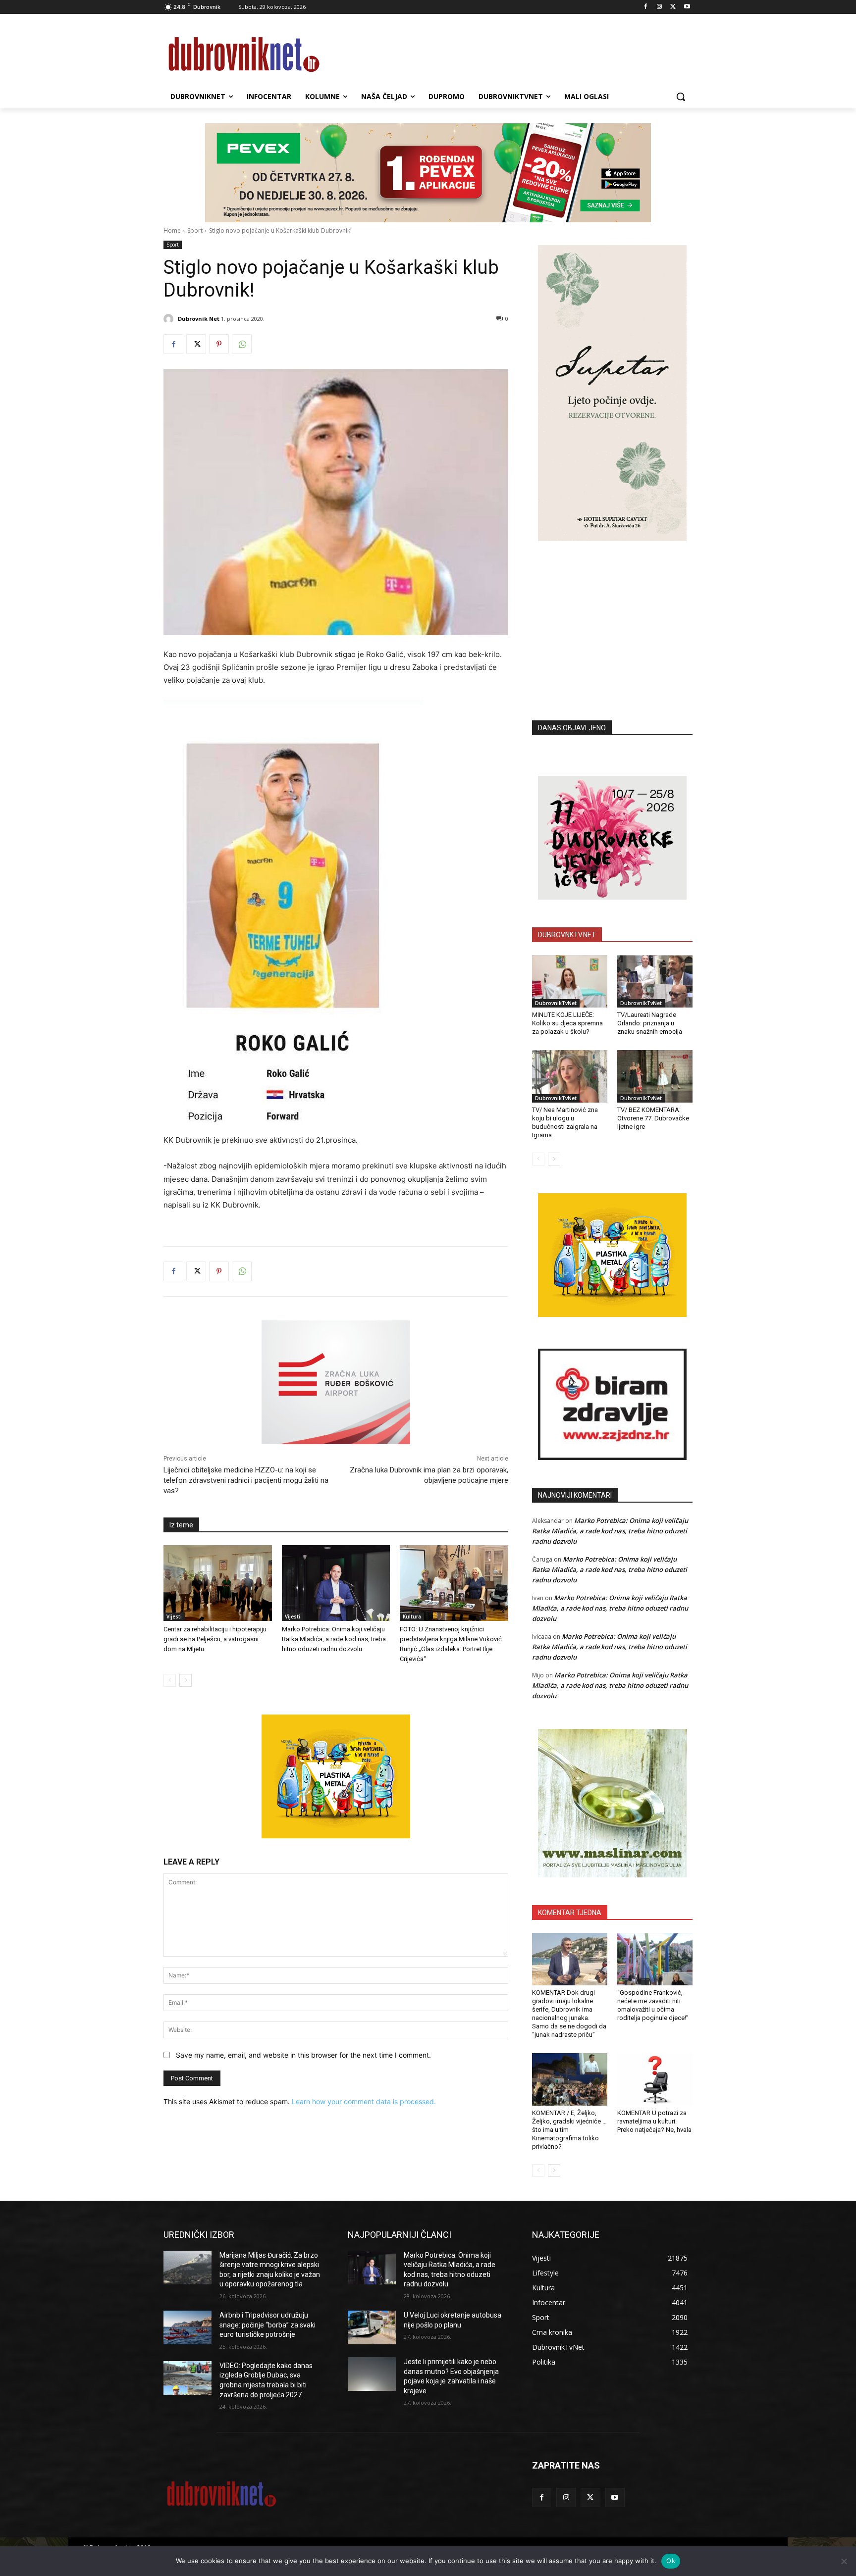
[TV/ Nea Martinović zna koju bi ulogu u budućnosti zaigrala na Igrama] (570, 1076)
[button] (681, 97)
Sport (195, 230)
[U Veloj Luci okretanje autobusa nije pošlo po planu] (372, 2327)
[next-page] (186, 1680)
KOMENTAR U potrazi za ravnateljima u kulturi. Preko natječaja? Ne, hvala (654, 2121)
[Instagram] (660, 7)
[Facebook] (646, 7)
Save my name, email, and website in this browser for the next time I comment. (303, 2055)
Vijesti (174, 1616)
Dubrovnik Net (199, 319)
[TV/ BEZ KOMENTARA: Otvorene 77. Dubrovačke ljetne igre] (655, 1076)
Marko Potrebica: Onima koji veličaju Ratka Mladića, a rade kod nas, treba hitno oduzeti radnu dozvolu (334, 1639)
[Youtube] (687, 7)
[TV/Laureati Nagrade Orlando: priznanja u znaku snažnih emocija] (655, 981)
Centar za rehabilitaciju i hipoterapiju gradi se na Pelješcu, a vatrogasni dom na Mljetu (215, 1639)
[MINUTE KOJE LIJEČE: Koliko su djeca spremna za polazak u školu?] (570, 981)
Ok (671, 2561)
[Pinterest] (219, 344)
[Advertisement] (612, 616)
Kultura (412, 1616)
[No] (844, 2561)
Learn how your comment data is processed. (364, 2101)
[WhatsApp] (242, 344)
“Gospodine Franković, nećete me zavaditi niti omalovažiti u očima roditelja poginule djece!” (653, 2005)
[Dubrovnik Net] (170, 319)
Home (172, 230)
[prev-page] (170, 1680)
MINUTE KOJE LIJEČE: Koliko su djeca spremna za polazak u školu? (567, 1023)
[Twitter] (673, 7)
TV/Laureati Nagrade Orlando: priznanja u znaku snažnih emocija (650, 1023)
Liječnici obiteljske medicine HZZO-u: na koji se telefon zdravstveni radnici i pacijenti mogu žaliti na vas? (246, 1480)
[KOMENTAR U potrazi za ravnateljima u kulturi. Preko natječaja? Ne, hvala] (655, 2079)
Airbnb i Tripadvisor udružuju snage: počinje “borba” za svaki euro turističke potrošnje (267, 2325)
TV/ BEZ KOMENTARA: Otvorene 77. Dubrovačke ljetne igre (653, 1118)
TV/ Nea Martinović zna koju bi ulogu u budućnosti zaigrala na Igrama (565, 1122)
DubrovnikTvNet (556, 1003)
